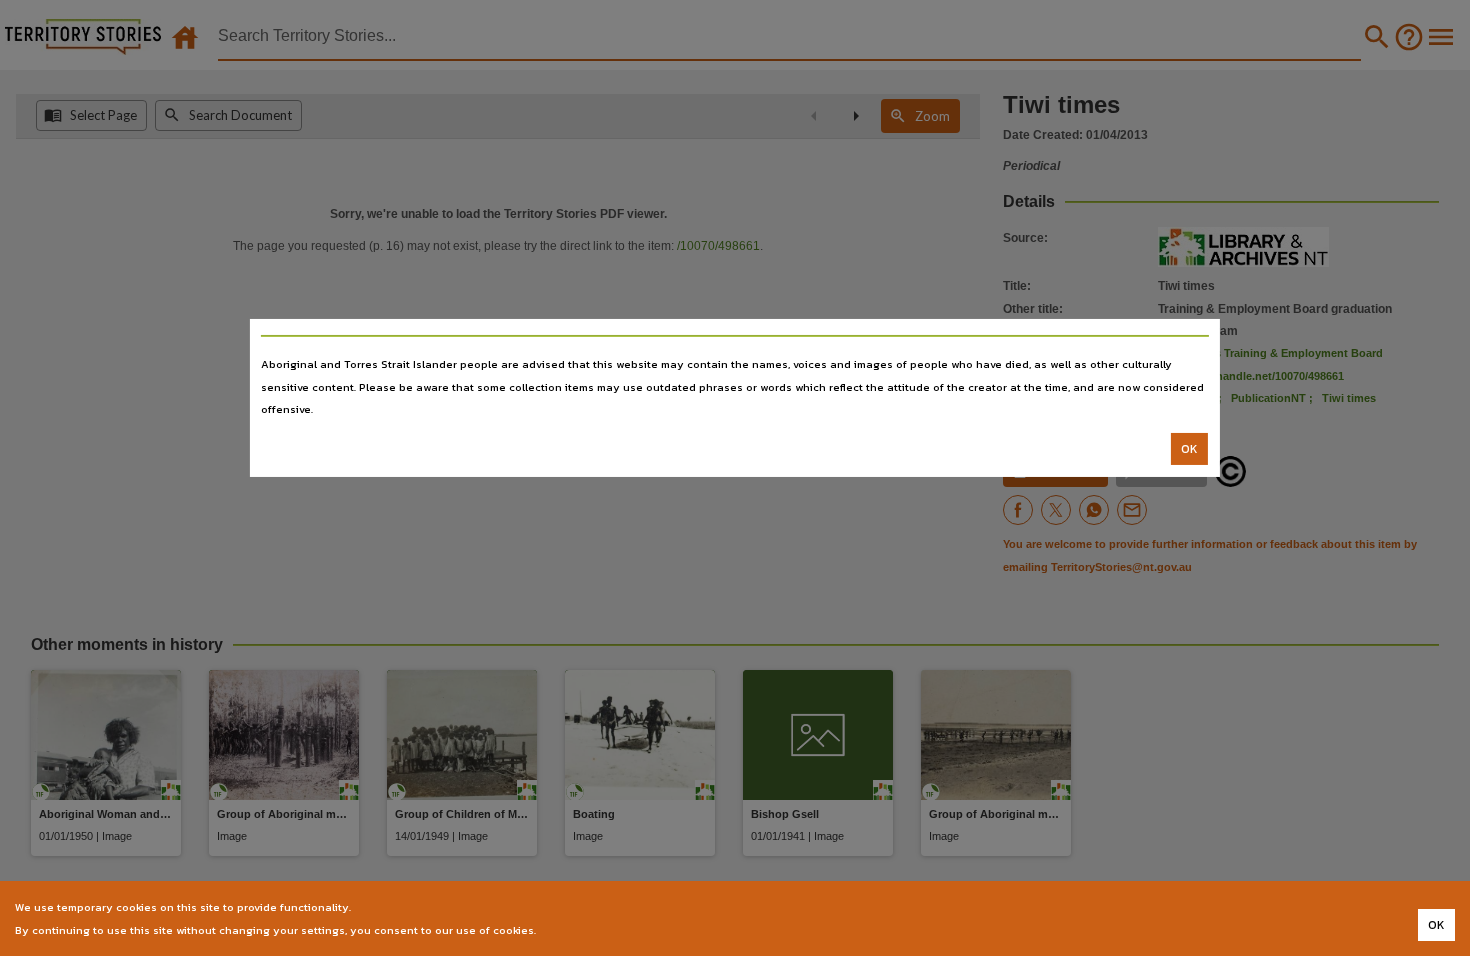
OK (1189, 449)
